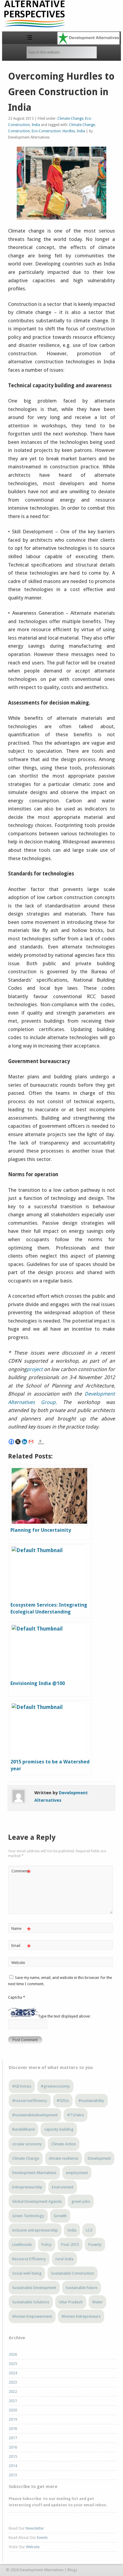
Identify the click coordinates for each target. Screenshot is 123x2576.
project (35, 1369)
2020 (13, 2410)
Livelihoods (22, 2245)
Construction (19, 131)
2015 (13, 2456)
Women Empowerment (32, 2316)
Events (42, 2538)
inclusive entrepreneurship (35, 2230)
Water (97, 2302)
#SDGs (63, 2101)
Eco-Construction (46, 131)
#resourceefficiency (30, 2101)
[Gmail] (31, 1442)
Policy (47, 2245)
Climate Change (70, 119)
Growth (60, 2216)
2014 (13, 2466)
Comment (21, 1873)
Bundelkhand (23, 2129)
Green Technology (28, 2216)
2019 (13, 2419)
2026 (13, 2354)
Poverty (95, 2245)
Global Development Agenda (37, 2201)
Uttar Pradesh (71, 2302)
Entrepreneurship (27, 2187)
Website (18, 1963)
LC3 (89, 2230)
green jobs (81, 2201)
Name (21, 1930)
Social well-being (27, 2273)
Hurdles (69, 131)
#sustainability (91, 2101)
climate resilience (63, 2158)
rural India (64, 2259)
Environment (63, 2187)
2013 (13, 2475)
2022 (13, 2391)
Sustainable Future (82, 2288)
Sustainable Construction (73, 2273)
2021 (13, 2401)
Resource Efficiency (29, 2259)
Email (21, 1947)
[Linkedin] (24, 1442)
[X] (18, 1442)
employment (77, 2173)
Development (99, 2158)
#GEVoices (22, 2086)
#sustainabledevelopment (35, 2115)
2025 (13, 2364)
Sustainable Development (34, 2288)
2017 (13, 2438)
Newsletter (35, 2528)
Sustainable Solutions (31, 2302)
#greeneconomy (55, 2086)
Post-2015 (70, 2245)
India (36, 125)
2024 (13, 2373)
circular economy (27, 2144)
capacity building (59, 2129)
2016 (13, 2447)
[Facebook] (11, 1442)
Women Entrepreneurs (81, 2316)
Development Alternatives (34, 2173)
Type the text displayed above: (64, 2016)
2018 (13, 2429)
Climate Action (64, 2144)
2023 (13, 2382)
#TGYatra (76, 2115)
